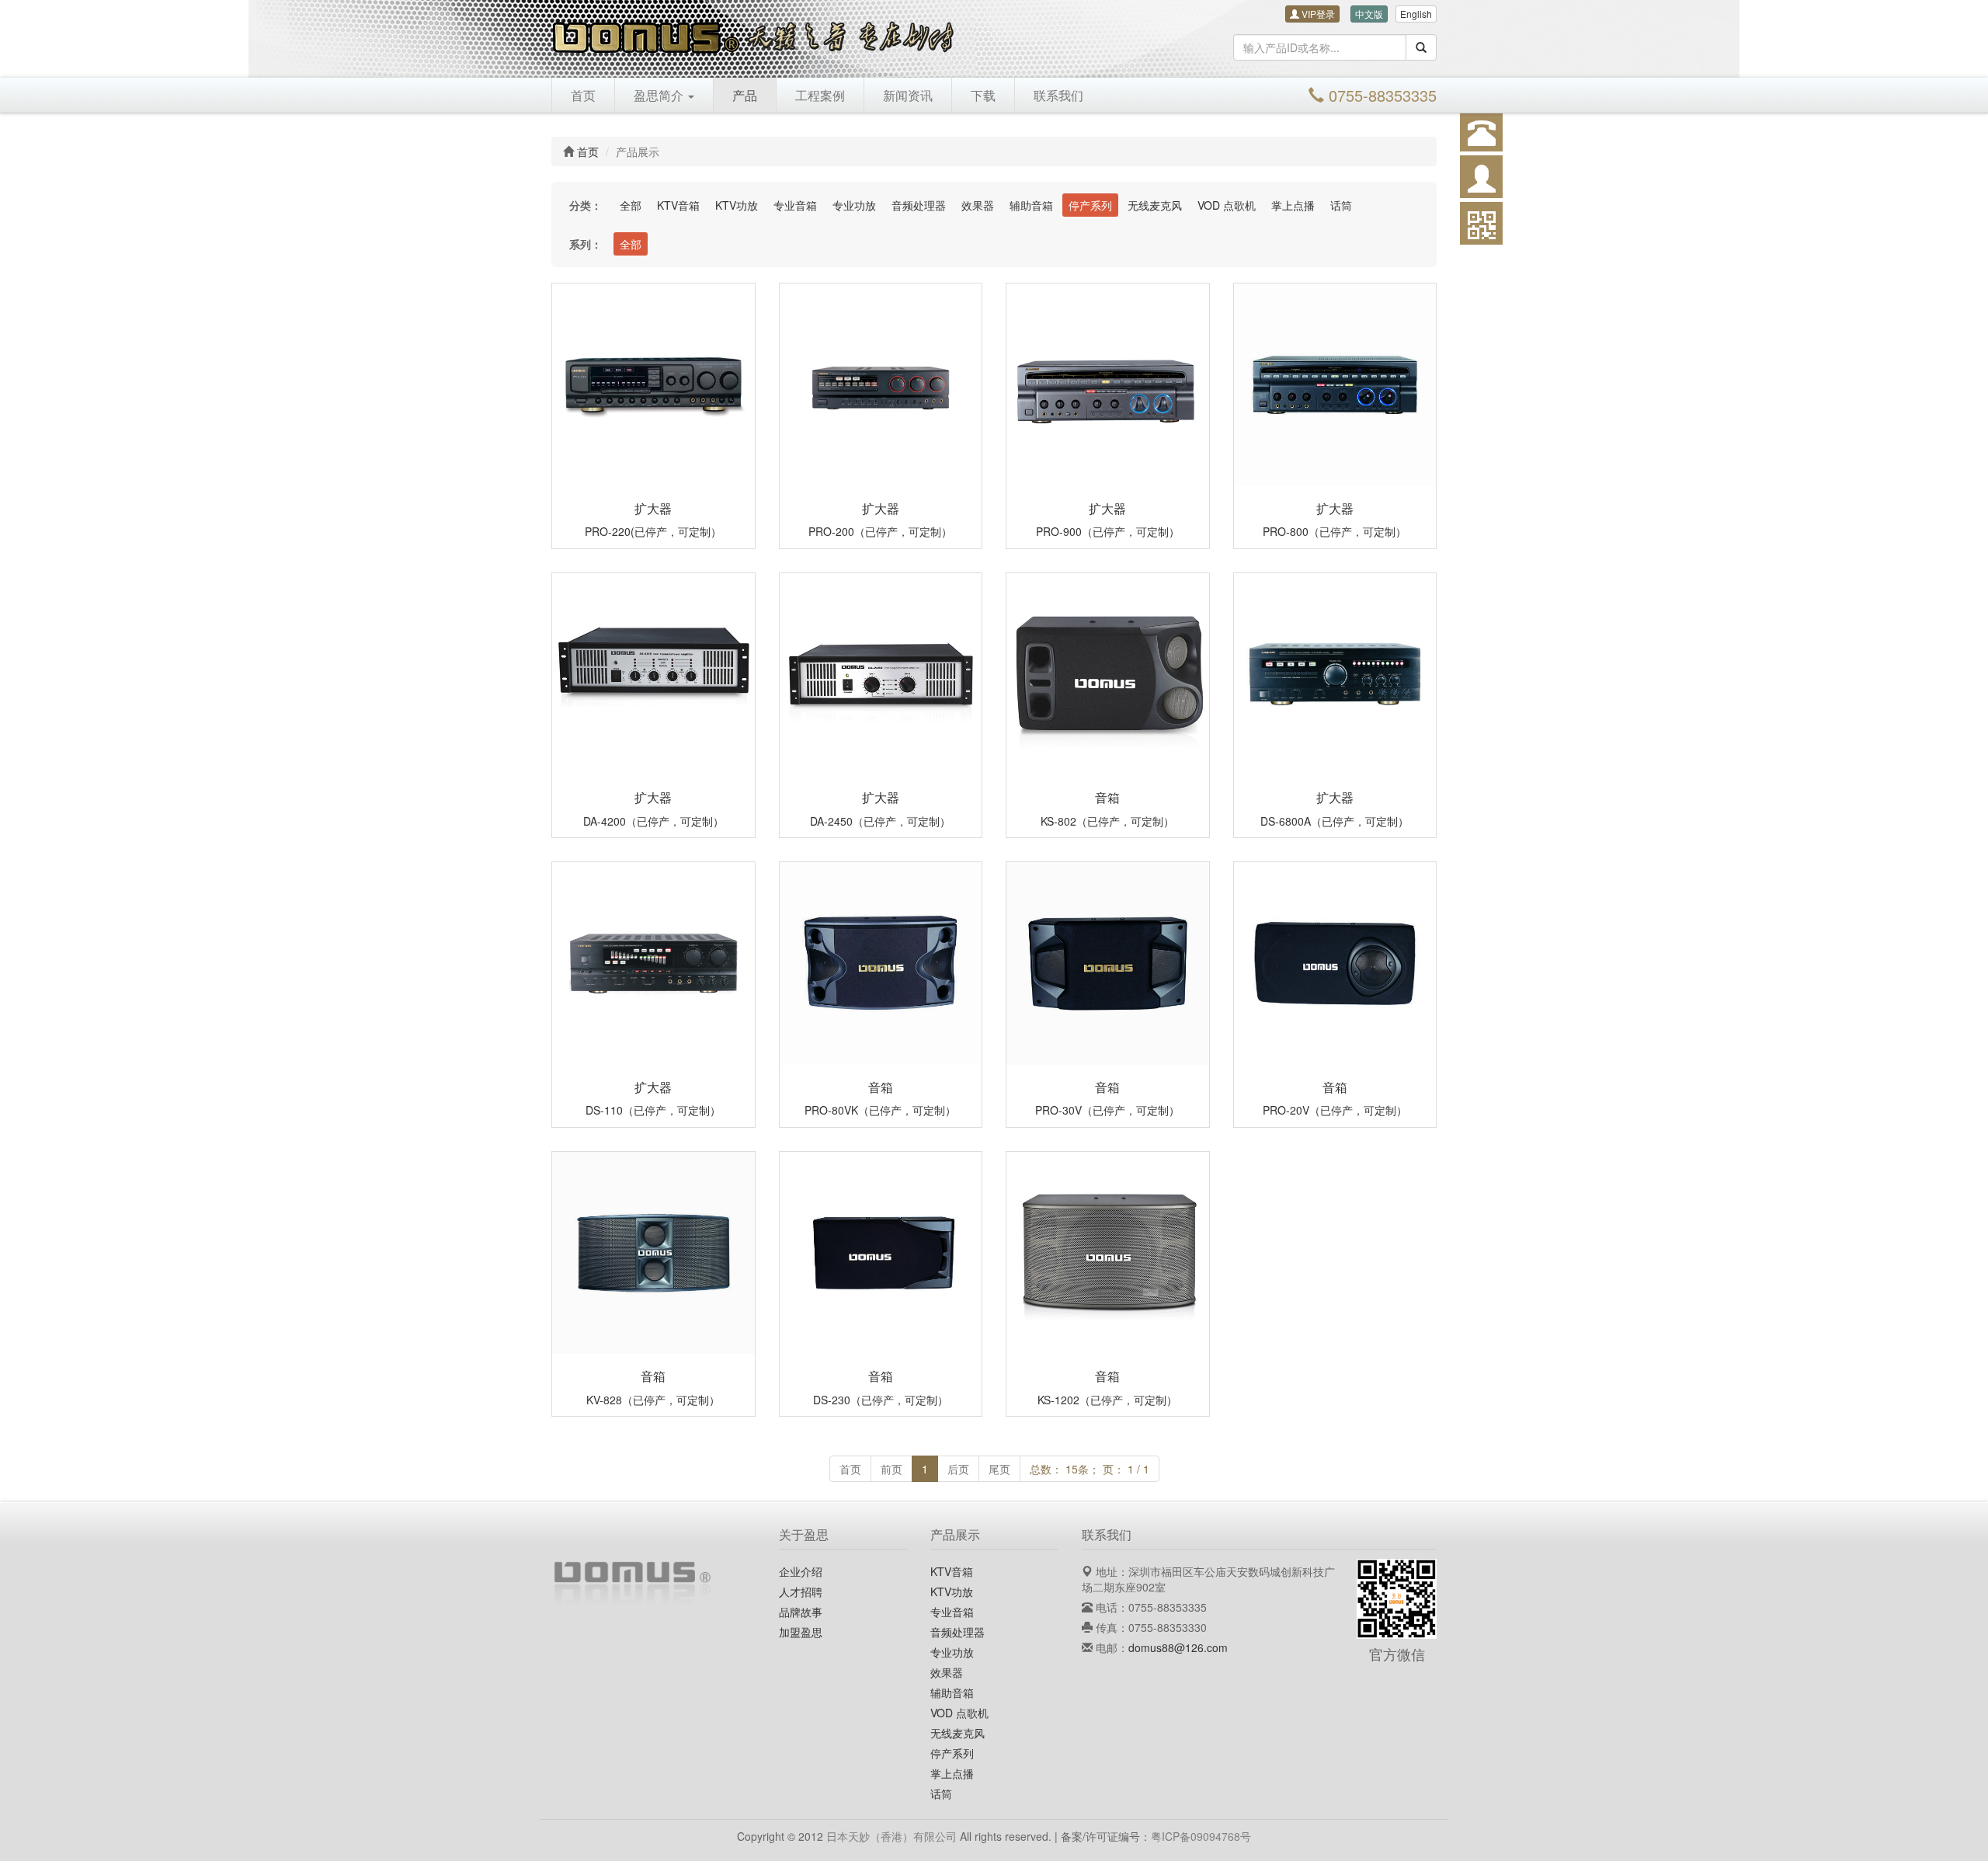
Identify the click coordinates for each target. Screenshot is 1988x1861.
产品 (745, 95)
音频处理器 (919, 205)
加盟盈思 (801, 1632)
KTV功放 (737, 205)
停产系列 (1090, 205)
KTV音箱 (678, 205)
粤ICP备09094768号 (1201, 1836)
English (1416, 14)
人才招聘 (801, 1591)
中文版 (1369, 14)
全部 (631, 205)
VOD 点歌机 (1227, 205)
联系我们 (1058, 95)
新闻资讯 (908, 95)
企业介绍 (801, 1571)
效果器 (978, 205)
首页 (583, 95)
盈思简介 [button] (660, 95)
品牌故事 (801, 1612)
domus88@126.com (1178, 1647)
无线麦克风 (1155, 205)
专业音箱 (795, 205)
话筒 (1341, 205)
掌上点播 (1293, 205)
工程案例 (820, 95)
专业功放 (854, 205)
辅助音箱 (1031, 205)
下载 (983, 95)
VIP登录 (1317, 14)
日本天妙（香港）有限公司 (891, 1836)
